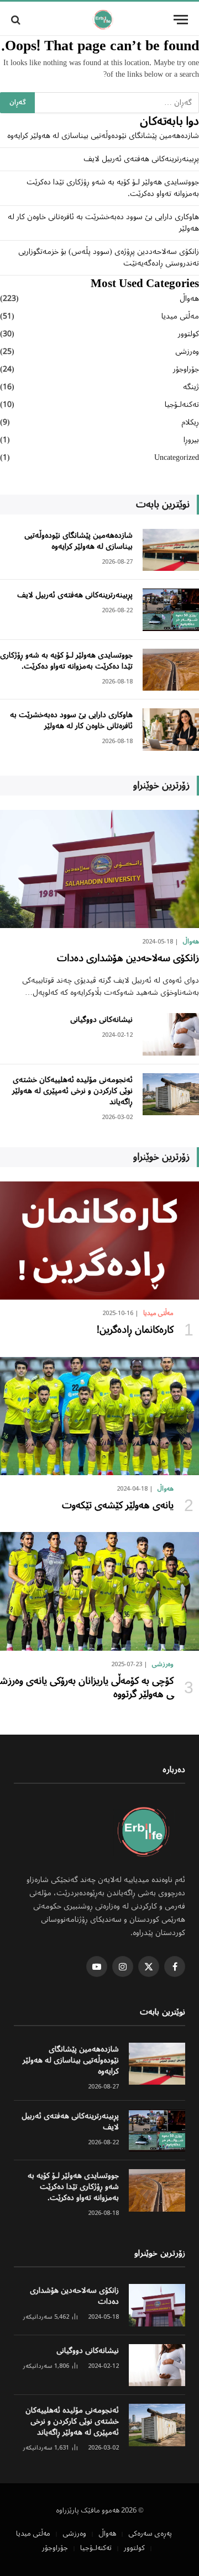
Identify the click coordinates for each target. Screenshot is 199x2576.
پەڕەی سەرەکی (150, 2534)
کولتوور (188, 334)
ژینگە (191, 387)
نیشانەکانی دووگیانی (101, 1020)
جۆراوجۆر (186, 370)
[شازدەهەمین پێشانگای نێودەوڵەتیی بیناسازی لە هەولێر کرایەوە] (171, 550)
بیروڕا (191, 440)
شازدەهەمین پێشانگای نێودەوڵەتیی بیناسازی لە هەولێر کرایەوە (103, 136)
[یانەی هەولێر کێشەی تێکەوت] (99, 1416)
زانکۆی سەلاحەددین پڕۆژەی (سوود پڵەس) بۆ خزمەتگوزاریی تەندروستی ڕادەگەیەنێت (109, 258)
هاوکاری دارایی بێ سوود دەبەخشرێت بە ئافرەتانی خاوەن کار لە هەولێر (103, 223)
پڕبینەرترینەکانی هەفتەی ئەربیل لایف (141, 159)
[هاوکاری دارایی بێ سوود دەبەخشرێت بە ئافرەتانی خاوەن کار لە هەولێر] (171, 730)
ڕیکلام (190, 423)
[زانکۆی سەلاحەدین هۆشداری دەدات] (99, 869)
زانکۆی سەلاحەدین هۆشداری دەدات (128, 958)
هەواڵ (189, 299)
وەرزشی (187, 352)
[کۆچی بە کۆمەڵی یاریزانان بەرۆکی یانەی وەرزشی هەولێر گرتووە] (99, 1591)
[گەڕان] (17, 20)
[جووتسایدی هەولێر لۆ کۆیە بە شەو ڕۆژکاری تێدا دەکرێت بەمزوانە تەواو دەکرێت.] (171, 670)
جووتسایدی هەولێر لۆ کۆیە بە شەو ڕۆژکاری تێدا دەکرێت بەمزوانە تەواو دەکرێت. (113, 188)
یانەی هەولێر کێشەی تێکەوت (118, 1506)
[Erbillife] (103, 20)
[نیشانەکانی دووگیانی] (171, 1034)
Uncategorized (177, 458)
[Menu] (181, 20)
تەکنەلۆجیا (182, 405)
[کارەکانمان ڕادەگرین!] (99, 1241)
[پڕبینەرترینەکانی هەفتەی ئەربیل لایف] (171, 610)
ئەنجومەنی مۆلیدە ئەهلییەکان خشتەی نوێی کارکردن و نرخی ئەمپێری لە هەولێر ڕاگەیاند (72, 1091)
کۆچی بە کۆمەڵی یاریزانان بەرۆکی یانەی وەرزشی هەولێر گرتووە (87, 1688)
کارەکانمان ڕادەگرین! (135, 1330)
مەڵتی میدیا (180, 317)
